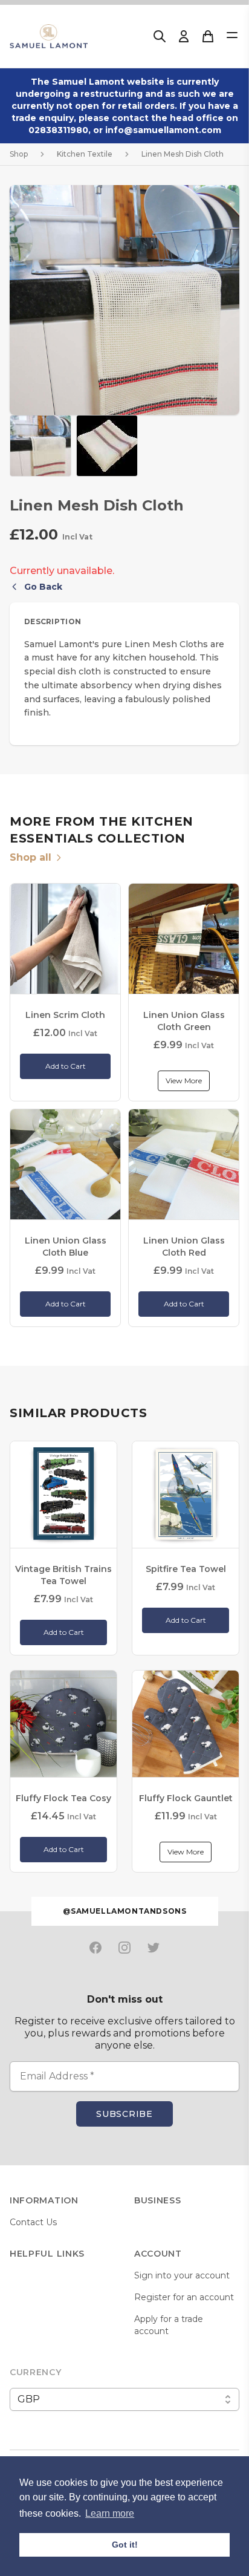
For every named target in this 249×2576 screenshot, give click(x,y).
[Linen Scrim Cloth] (65, 939)
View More (184, 1081)
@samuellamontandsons (125, 1911)
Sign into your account (182, 2275)
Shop (19, 154)
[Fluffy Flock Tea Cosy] (63, 1724)
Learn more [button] (110, 2513)
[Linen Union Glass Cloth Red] (184, 1164)
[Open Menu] (232, 35)
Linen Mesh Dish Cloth (183, 154)
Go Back (43, 587)
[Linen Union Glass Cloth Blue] (65, 1164)
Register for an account (184, 2297)
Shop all (31, 857)
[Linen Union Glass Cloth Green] (184, 939)
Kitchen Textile (85, 154)
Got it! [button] (125, 2545)
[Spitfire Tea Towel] (186, 1495)
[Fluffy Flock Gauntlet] (186, 1724)
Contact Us (33, 2222)
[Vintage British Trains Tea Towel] (63, 1495)
